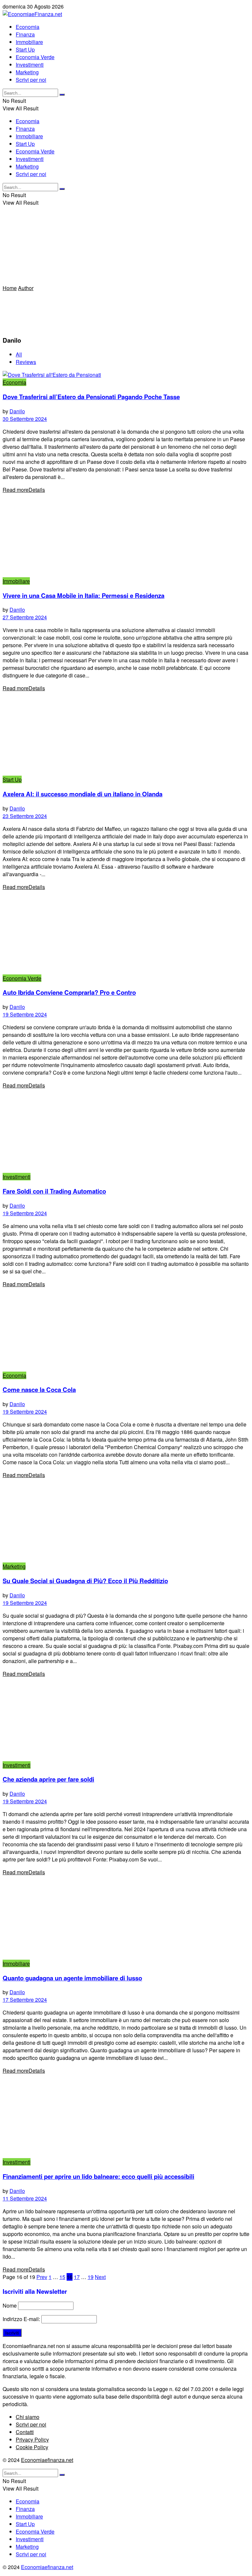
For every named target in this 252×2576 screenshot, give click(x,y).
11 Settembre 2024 (25, 2198)
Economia (28, 27)
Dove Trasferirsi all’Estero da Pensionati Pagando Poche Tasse (91, 397)
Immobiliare (29, 42)
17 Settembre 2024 (25, 2000)
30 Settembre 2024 (25, 419)
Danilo (17, 411)
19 (91, 2277)
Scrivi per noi (31, 80)
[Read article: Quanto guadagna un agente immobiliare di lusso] (126, 1918)
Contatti (25, 2432)
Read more (24, 490)
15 (62, 2277)
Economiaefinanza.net (47, 2460)
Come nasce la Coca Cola (39, 1390)
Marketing (27, 72)
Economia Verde (35, 57)
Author (26, 288)
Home (10, 288)
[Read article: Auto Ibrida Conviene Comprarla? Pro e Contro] (126, 933)
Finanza (25, 34)
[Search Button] (62, 95)
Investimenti (30, 65)
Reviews (26, 362)
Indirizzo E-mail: (22, 2319)
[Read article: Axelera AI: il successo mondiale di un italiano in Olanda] (126, 734)
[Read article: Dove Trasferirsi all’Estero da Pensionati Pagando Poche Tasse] (126, 375)
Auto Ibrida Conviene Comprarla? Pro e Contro (69, 992)
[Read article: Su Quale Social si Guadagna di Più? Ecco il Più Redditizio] (126, 1521)
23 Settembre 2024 (25, 816)
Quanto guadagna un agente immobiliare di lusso (72, 1978)
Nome (10, 2305)
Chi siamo (28, 2417)
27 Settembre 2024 (25, 617)
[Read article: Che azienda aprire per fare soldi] (126, 1719)
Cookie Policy (32, 2447)
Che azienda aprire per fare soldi (48, 1779)
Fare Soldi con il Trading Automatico (54, 1191)
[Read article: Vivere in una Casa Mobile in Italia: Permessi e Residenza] (126, 535)
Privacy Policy (32, 2439)
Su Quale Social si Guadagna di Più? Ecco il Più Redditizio (85, 1581)
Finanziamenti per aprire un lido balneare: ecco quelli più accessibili (98, 2176)
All (19, 354)
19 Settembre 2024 (25, 1014)
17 (77, 2277)
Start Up (25, 49)
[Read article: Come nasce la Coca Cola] (126, 1330)
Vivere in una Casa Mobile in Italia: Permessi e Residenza (84, 595)
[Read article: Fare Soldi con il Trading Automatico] (126, 1131)
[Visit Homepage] (32, 14)
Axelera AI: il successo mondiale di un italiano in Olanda (83, 794)
